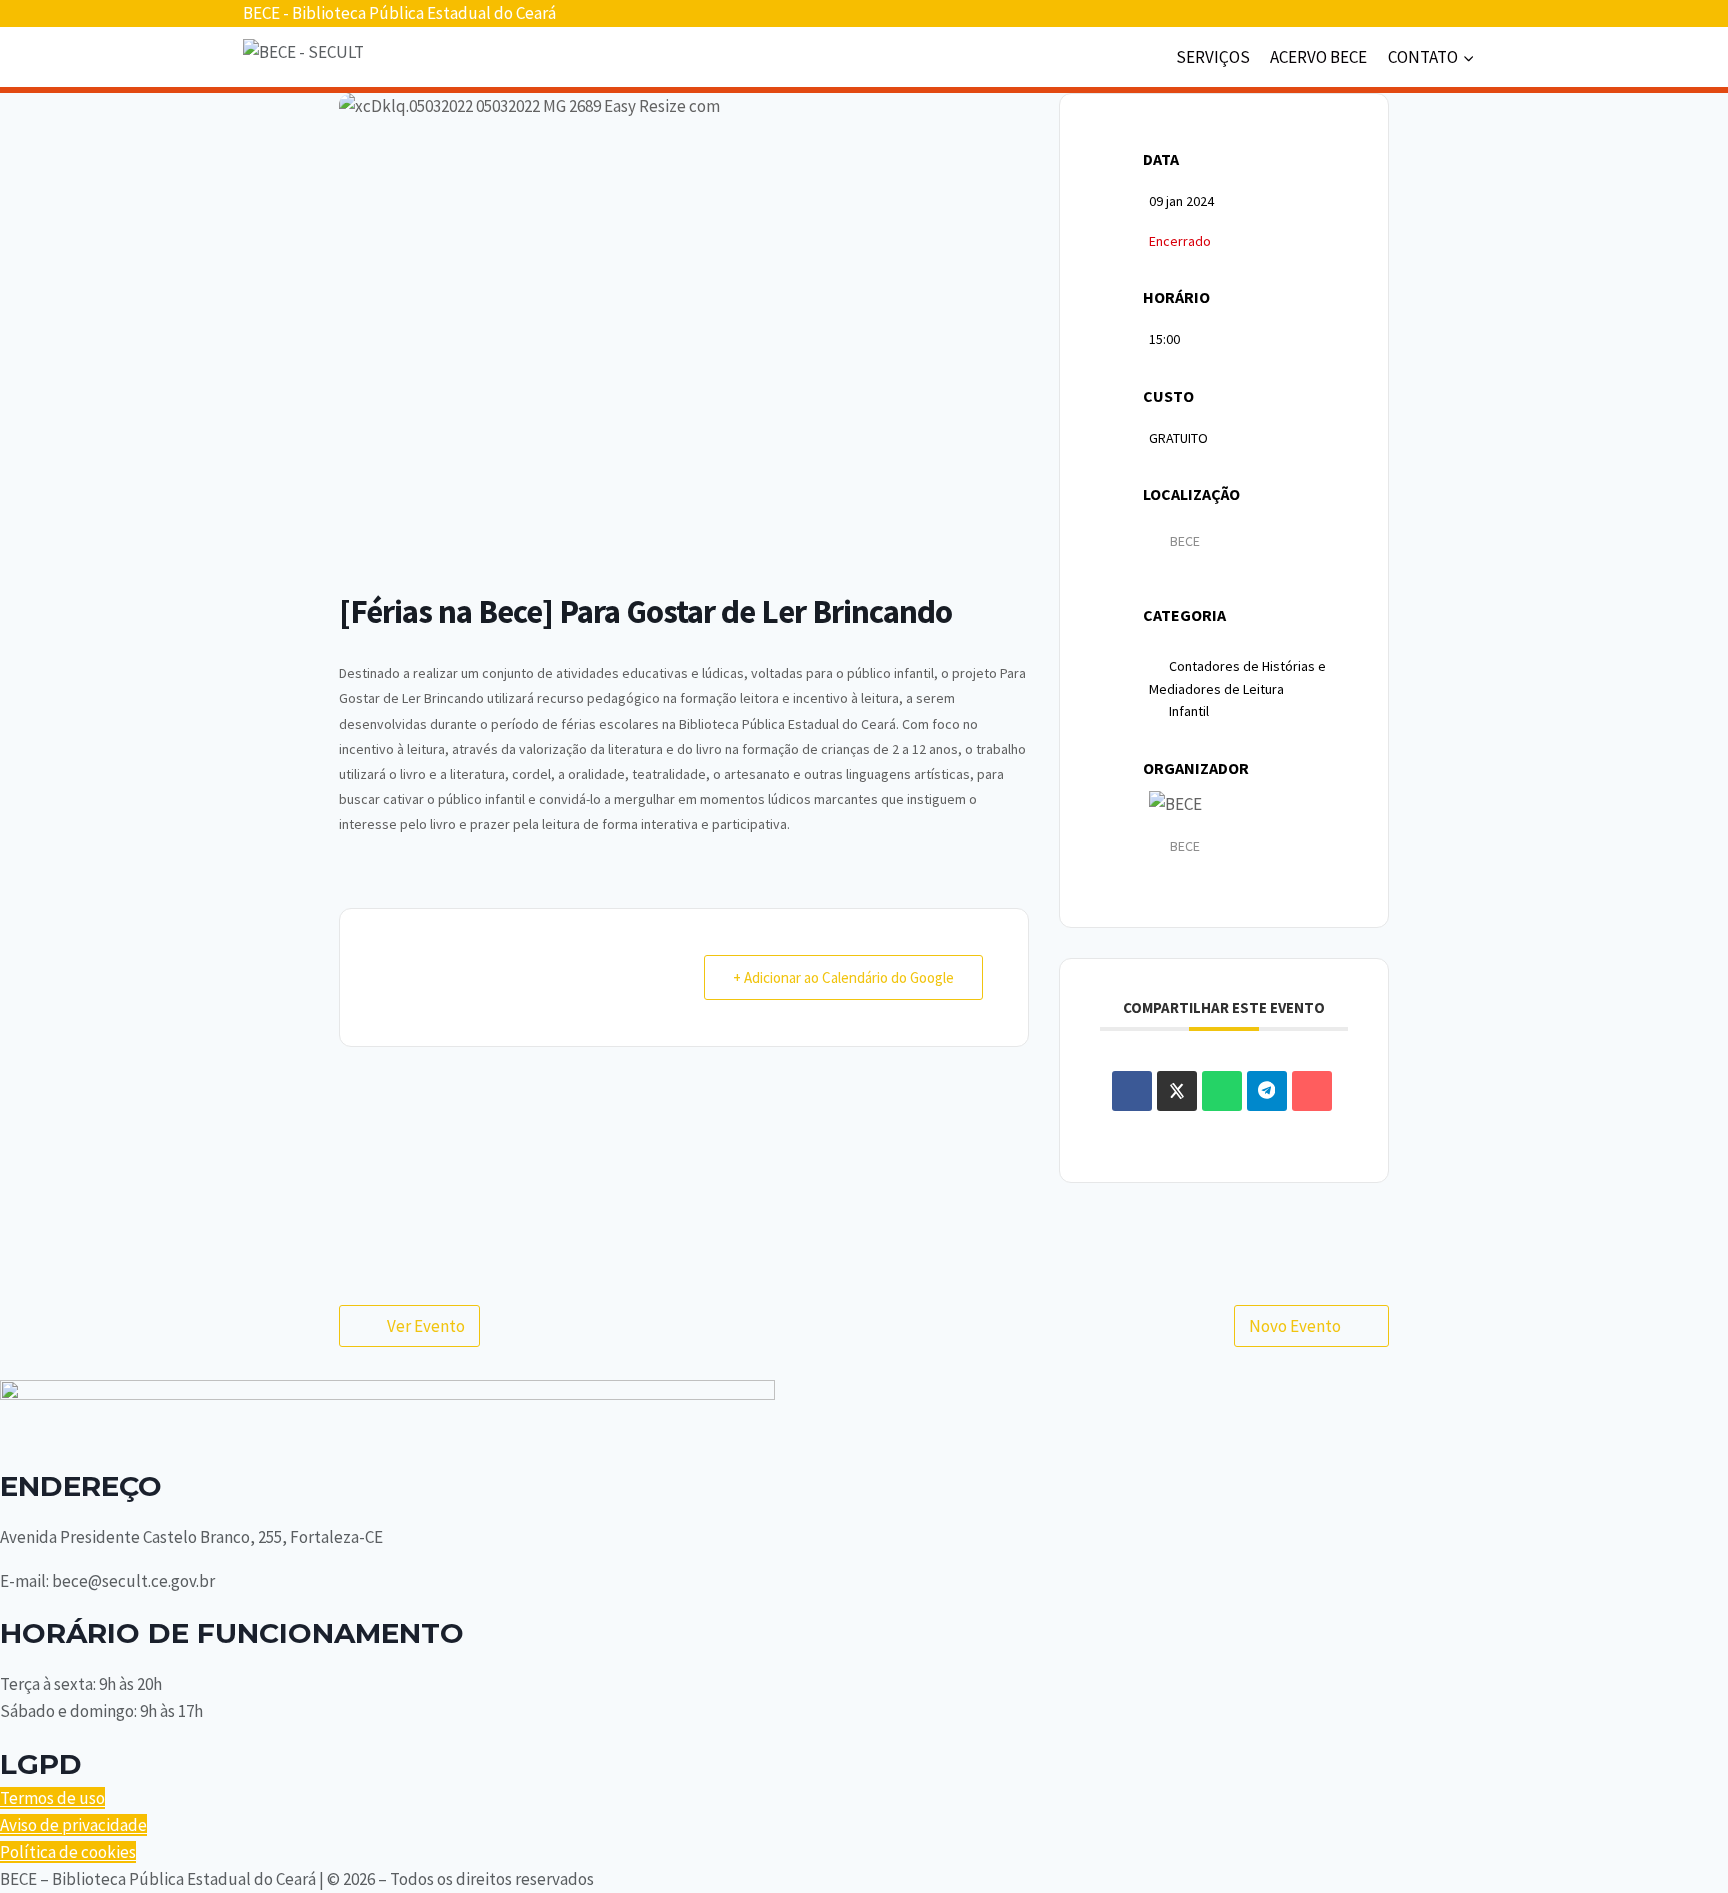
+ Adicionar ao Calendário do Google (843, 977)
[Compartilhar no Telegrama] (1267, 1091)
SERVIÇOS (1213, 57)
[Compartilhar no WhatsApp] (1222, 1091)
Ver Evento (426, 1326)
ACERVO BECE (1318, 57)
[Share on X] (1177, 1091)
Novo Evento (1295, 1326)
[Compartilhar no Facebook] (1132, 1091)
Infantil (1189, 711)
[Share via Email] (1312, 1091)
